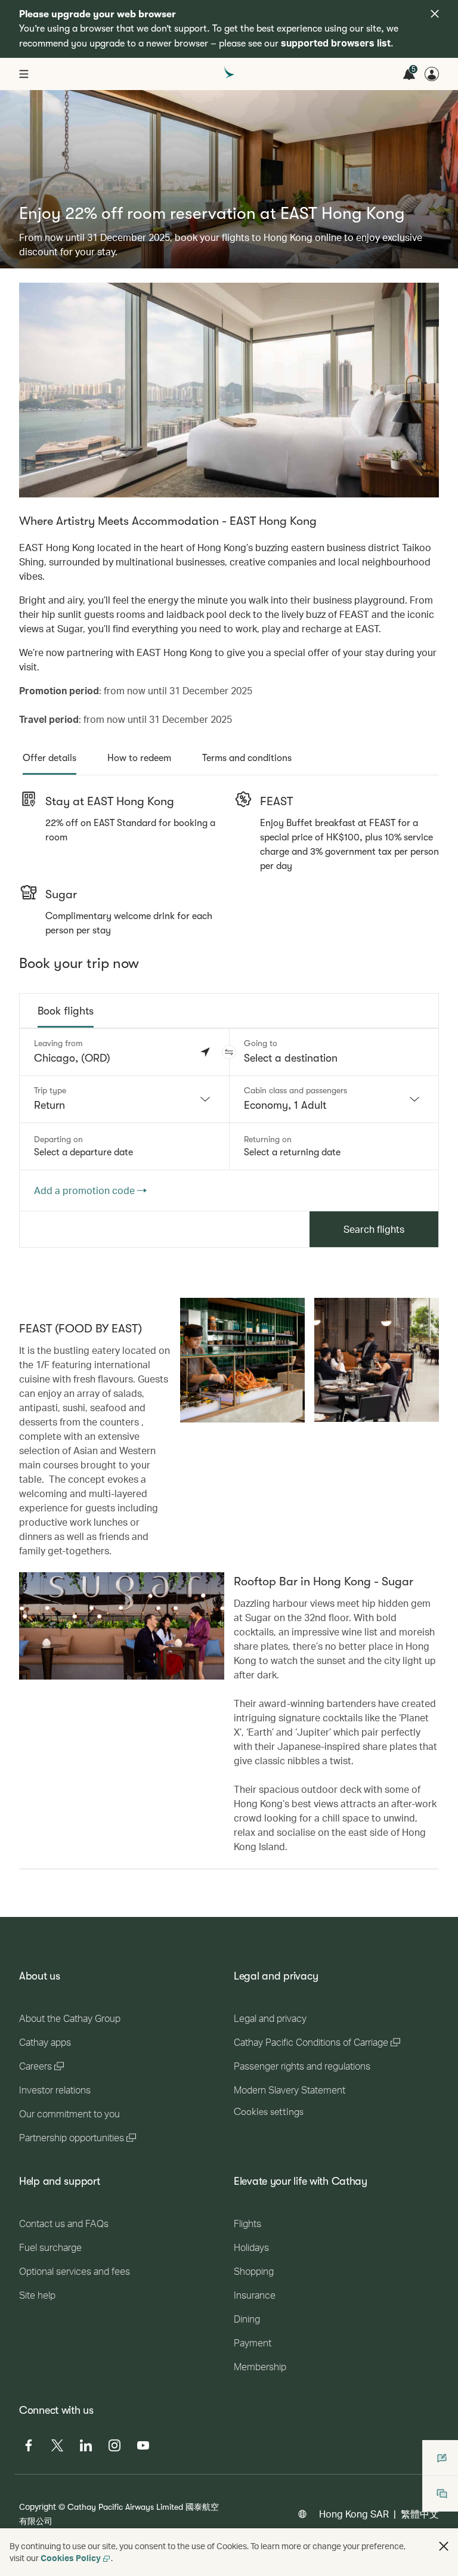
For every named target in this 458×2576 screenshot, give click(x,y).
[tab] (49, 758)
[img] (435, 14)
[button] (229, 1052)
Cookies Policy (71, 2558)
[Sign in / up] (432, 74)
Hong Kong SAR (354, 2514)
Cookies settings (269, 2112)
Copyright (38, 2507)
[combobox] (124, 1099)
